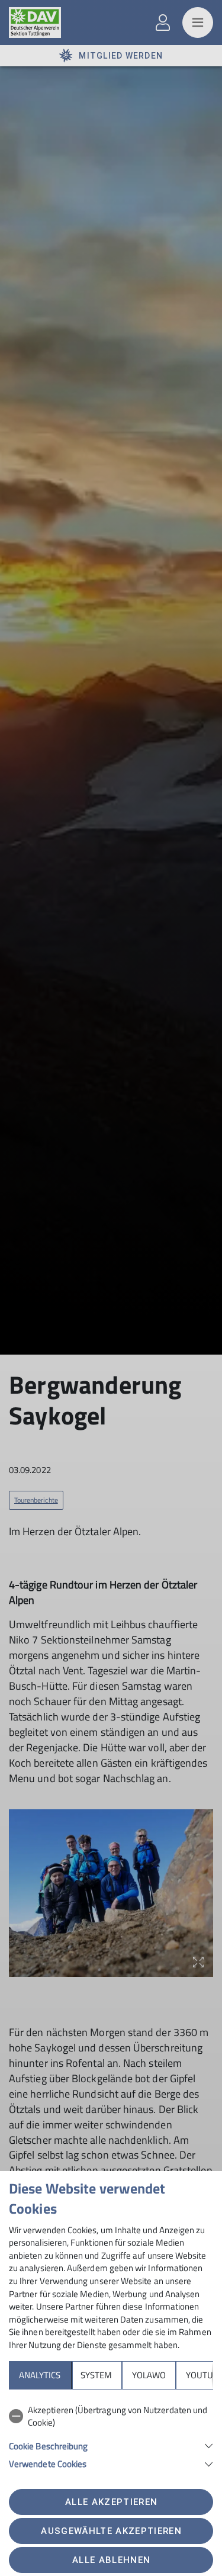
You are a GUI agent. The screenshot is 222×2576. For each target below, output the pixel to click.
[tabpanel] (111, 2435)
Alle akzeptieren (111, 2502)
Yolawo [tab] (149, 2375)
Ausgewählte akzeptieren (111, 2531)
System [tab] (96, 2375)
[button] (111, 2445)
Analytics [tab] (40, 2375)
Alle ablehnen (111, 2560)
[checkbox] (111, 2416)
